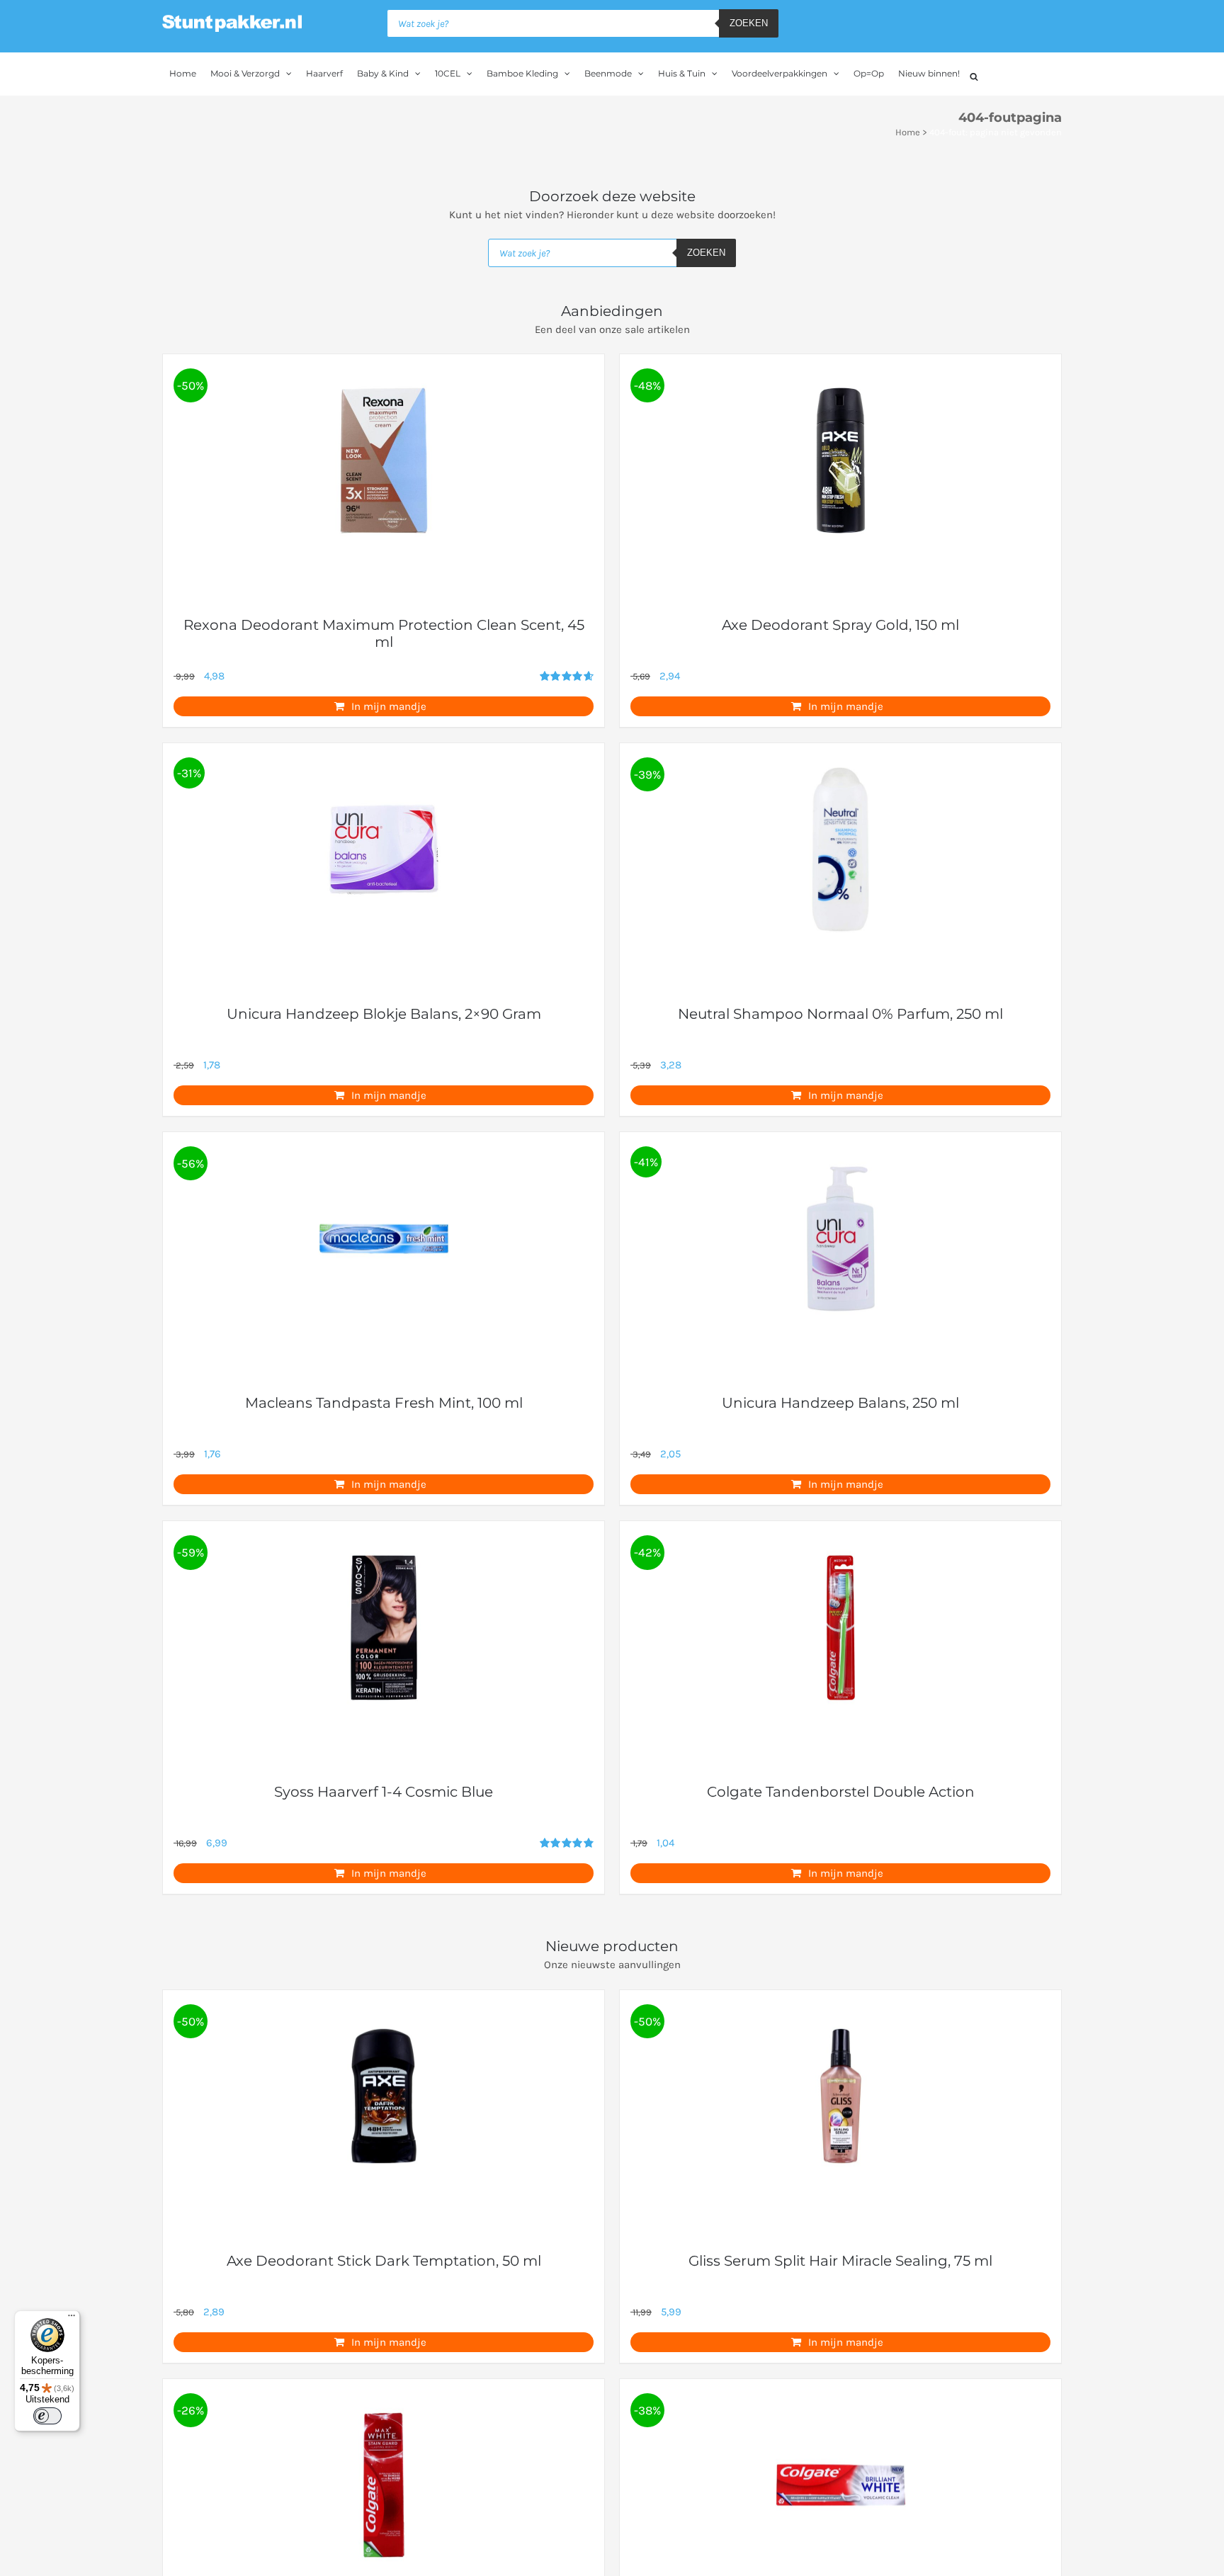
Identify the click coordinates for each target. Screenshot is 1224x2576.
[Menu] (72, 2319)
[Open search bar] (974, 75)
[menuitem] (183, 74)
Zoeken (749, 23)
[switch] (47, 2416)
